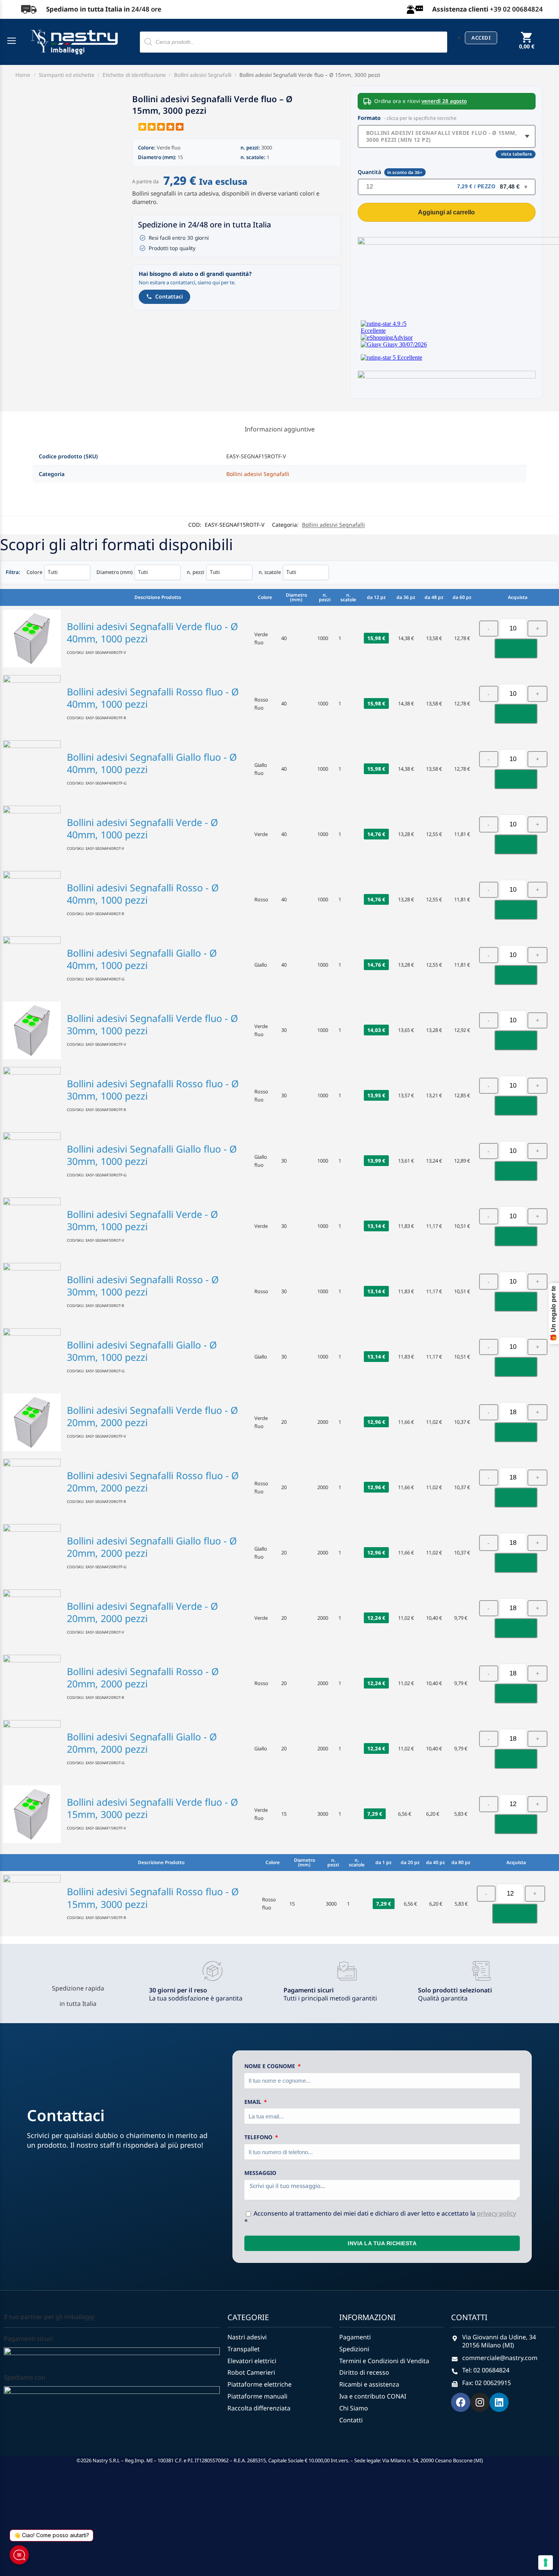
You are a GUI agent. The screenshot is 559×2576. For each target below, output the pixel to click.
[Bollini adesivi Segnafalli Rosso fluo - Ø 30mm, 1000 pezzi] (32, 1096)
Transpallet (244, 2349)
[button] (527, 46)
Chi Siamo (354, 2408)
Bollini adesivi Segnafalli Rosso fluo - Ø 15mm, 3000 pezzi (153, 1898)
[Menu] (13, 41)
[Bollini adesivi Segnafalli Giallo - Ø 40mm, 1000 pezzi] (32, 965)
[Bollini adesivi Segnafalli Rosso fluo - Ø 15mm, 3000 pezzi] (32, 1904)
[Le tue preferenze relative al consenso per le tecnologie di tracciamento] (546, 2563)
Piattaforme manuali (257, 2396)
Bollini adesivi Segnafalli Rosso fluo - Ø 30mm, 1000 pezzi (153, 1090)
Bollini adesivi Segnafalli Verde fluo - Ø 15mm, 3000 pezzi (153, 1808)
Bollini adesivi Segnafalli (203, 75)
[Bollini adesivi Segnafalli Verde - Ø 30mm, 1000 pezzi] (32, 1226)
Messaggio (260, 2173)
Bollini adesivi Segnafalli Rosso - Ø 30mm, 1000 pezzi (143, 1286)
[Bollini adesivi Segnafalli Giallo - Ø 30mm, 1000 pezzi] (32, 1357)
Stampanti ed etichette (67, 75)
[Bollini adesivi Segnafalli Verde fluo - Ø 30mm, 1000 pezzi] (32, 1030)
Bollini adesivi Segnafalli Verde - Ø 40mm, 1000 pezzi (143, 829)
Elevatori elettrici (252, 2361)
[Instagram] (480, 2402)
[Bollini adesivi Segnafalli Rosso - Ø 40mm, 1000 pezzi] (32, 900)
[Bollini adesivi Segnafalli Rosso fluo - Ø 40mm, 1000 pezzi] (32, 704)
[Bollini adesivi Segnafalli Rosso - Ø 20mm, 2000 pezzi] (32, 1684)
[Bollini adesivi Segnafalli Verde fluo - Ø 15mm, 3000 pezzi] (32, 1814)
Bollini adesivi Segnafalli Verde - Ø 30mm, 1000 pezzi (143, 1220)
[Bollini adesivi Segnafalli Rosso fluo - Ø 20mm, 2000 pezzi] (32, 1488)
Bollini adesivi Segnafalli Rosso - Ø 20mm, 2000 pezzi (143, 1678)
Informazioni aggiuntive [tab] (280, 429)
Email (254, 2102)
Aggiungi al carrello (446, 212)
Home (23, 75)
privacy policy (496, 2213)
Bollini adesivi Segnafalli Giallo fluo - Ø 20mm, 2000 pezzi (152, 1547)
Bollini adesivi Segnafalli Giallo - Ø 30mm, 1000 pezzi (142, 1351)
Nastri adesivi (247, 2337)
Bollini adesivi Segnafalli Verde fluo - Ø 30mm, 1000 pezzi (153, 1024)
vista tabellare (517, 154)
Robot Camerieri (251, 2373)
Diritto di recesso (364, 2373)
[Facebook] (461, 2402)
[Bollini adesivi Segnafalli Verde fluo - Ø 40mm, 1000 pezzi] (32, 639)
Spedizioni (354, 2349)
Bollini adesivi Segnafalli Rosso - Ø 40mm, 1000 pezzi (143, 894)
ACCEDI (481, 38)
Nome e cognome (270, 2066)
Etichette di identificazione (134, 75)
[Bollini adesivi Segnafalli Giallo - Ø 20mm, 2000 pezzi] (32, 1749)
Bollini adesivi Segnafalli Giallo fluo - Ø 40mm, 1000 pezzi (152, 763)
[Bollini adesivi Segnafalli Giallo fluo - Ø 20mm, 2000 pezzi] (32, 1553)
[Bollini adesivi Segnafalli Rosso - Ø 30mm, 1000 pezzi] (32, 1292)
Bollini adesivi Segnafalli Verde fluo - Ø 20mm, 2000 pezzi (153, 1416)
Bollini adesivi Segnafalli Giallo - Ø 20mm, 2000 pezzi (142, 1743)
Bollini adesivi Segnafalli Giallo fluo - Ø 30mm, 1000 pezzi (152, 1155)
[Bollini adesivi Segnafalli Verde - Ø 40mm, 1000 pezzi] (32, 834)
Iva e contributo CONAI (373, 2396)
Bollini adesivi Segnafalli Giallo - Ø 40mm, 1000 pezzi (142, 959)
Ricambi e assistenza (369, 2384)
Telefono (259, 2137)
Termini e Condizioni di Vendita (384, 2361)
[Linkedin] (499, 2402)
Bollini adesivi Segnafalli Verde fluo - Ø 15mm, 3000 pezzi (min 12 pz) (442, 136)
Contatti (351, 2420)
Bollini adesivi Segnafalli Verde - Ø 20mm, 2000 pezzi (143, 1612)
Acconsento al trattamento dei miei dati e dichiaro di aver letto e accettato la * (380, 2217)
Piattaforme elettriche (260, 2384)
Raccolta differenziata (259, 2408)
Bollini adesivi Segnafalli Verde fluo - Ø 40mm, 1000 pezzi (153, 633)
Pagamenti (355, 2337)
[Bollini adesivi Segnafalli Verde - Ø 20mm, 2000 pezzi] (32, 1618)
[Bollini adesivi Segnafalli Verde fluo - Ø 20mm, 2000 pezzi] (32, 1422)
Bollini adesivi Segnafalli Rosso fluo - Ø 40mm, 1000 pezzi (153, 698)
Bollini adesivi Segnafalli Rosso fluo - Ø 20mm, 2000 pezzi (153, 1482)
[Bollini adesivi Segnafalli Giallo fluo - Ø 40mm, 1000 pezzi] (32, 769)
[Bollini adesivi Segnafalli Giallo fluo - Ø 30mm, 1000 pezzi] (32, 1161)
